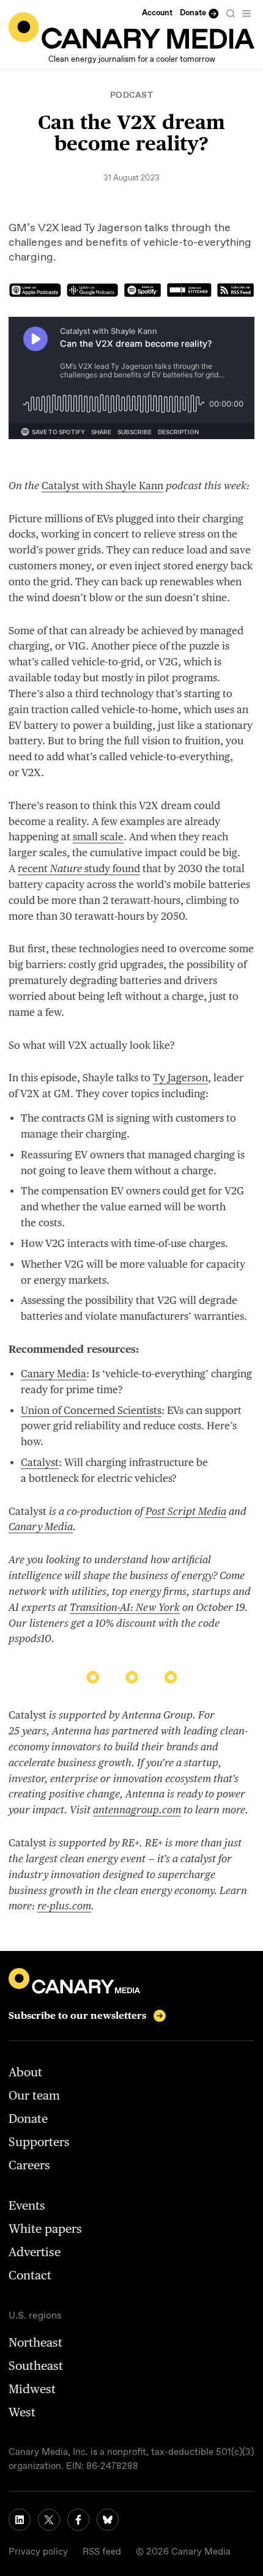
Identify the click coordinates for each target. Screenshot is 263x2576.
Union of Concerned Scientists (91, 1410)
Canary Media (54, 1374)
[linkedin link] (20, 2520)
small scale (98, 837)
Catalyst (40, 1462)
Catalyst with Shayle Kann (102, 486)
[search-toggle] (231, 13)
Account (157, 13)
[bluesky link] (108, 2520)
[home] (131, 31)
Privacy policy (38, 2552)
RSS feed (102, 2552)
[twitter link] (49, 2520)
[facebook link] (78, 2520)
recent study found (79, 868)
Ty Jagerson (180, 1078)
